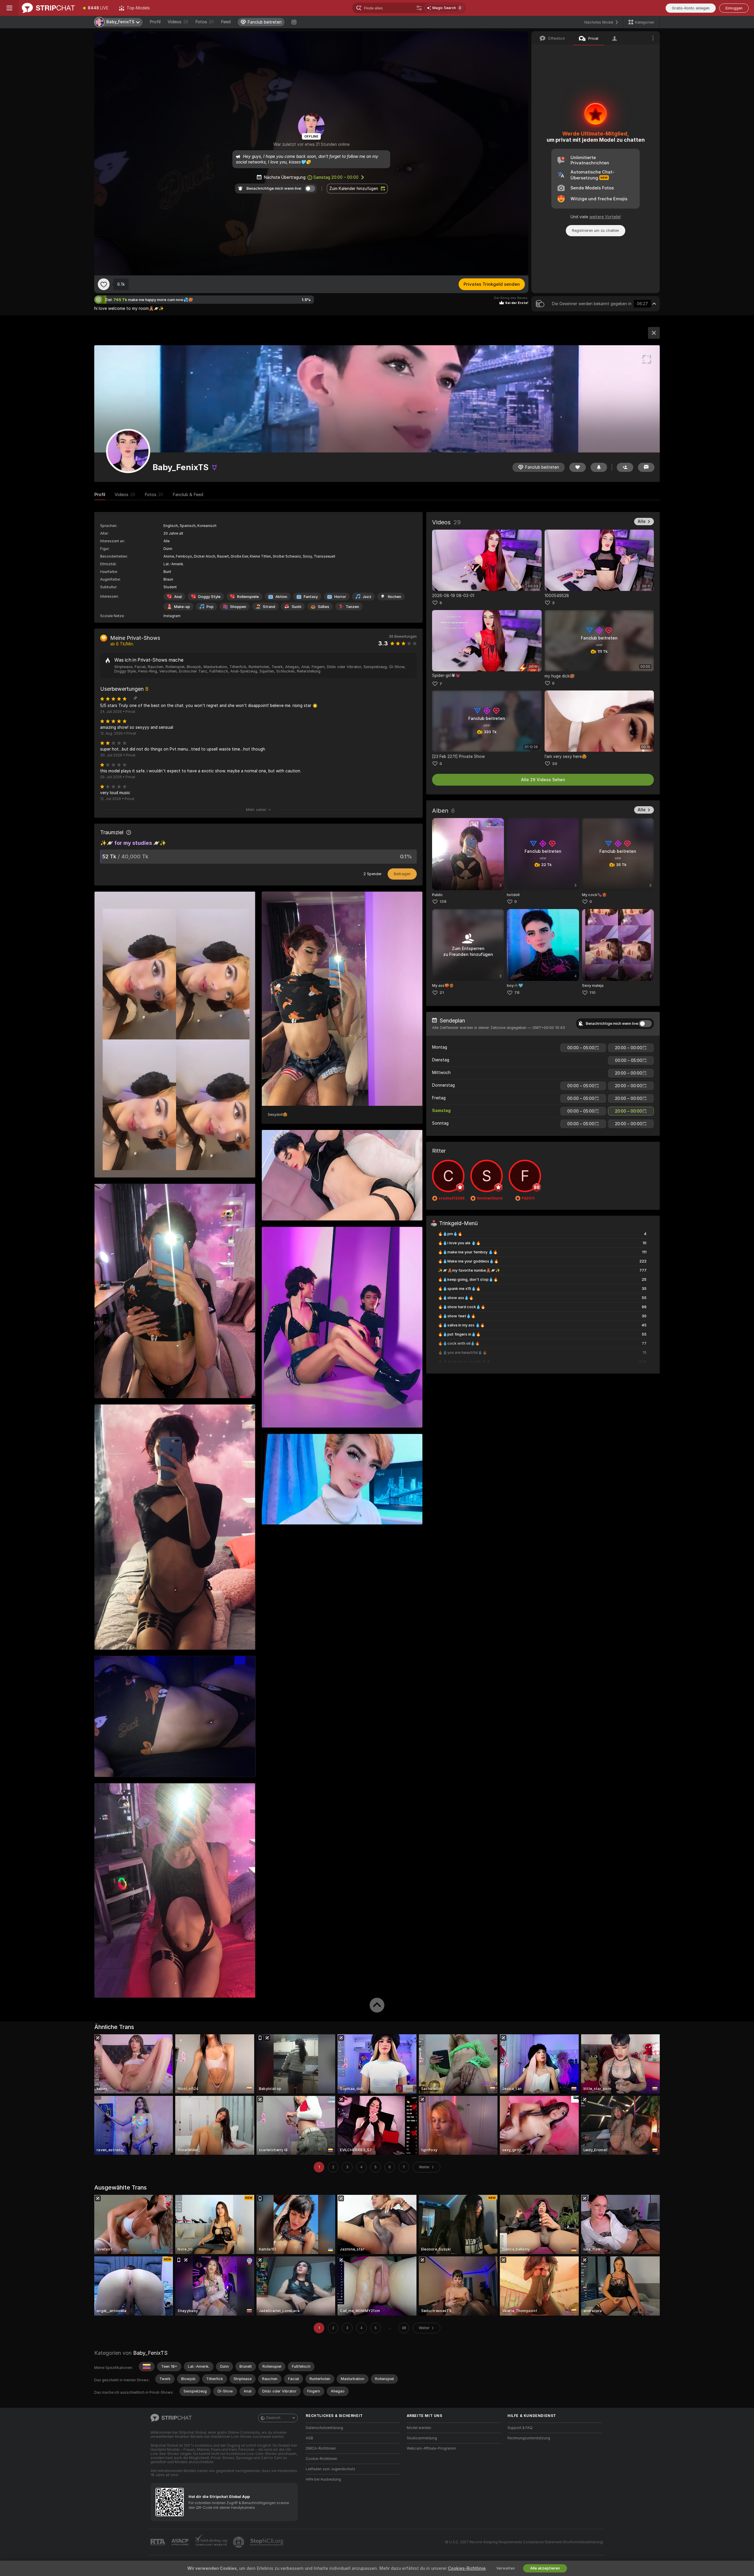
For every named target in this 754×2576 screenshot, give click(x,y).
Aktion (281, 597)
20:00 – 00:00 (336, 177)
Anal (178, 597)
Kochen (395, 597)
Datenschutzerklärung (324, 2428)
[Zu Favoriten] (104, 284)
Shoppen (238, 607)
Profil (155, 22)
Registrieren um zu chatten (596, 230)
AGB (309, 2438)
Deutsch (273, 2418)
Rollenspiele (248, 597)
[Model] (654, 333)
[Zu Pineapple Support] (239, 2542)
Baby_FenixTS (150, 2353)
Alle (642, 521)
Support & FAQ (520, 2428)
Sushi (296, 607)
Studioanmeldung (422, 2438)
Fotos (205, 22)
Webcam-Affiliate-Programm (431, 2448)
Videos (178, 22)
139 (443, 902)
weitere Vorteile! (605, 217)
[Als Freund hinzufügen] (625, 467)
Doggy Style (209, 597)
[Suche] (419, 8)
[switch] (645, 1024)
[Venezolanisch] (147, 2367)
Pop (210, 607)
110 (592, 993)
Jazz (367, 597)
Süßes (324, 607)
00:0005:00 (581, 1048)
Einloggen (734, 8)
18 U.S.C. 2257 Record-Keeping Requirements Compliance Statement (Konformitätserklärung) (524, 2542)
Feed (226, 22)
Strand (269, 607)
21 (442, 993)
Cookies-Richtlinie (467, 2568)
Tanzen (352, 607)
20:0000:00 (629, 1048)
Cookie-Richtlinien (321, 2459)
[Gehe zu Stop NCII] (267, 2542)
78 (517, 993)
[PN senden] (646, 467)
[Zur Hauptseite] (48, 8)
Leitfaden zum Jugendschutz (330, 2469)
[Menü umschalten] (9, 8)
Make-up (182, 607)
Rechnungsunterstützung (529, 2438)
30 (555, 764)
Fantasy (311, 597)
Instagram (172, 616)
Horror (340, 597)
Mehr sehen (256, 810)
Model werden (419, 2428)
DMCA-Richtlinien (321, 2448)
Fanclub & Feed (188, 495)
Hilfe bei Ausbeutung (323, 2479)
